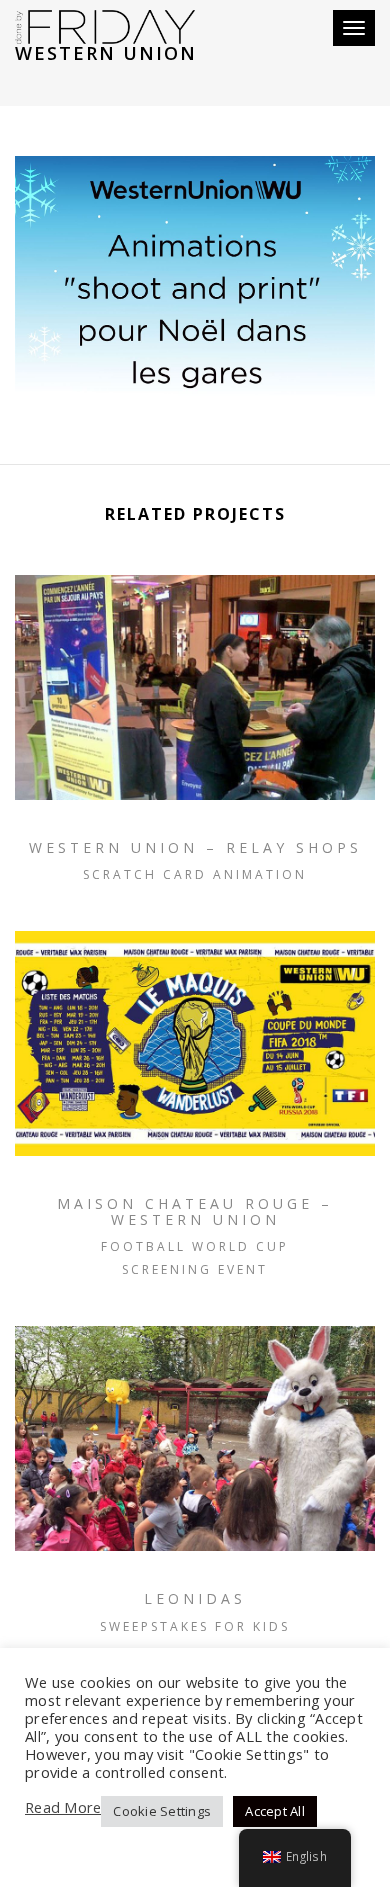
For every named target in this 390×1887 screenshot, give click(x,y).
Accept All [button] (275, 1811)
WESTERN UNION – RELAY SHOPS (195, 847)
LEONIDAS (195, 1598)
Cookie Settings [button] (162, 1811)
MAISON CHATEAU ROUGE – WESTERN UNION (195, 1211)
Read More (63, 1807)
